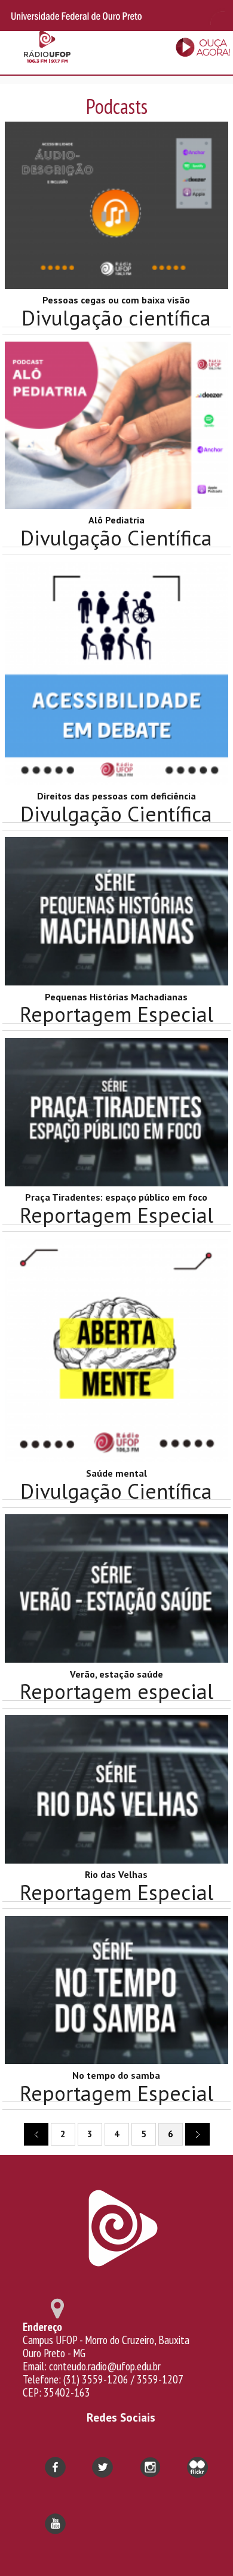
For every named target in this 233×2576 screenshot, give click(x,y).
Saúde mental (116, 1473)
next (197, 2134)
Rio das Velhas (116, 1874)
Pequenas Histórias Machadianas (116, 997)
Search (215, 16)
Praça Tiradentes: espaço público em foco (116, 1197)
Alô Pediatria (116, 520)
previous (36, 2134)
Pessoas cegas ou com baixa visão (116, 300)
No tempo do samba (116, 2075)
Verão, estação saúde (116, 1674)
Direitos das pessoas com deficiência (116, 796)
